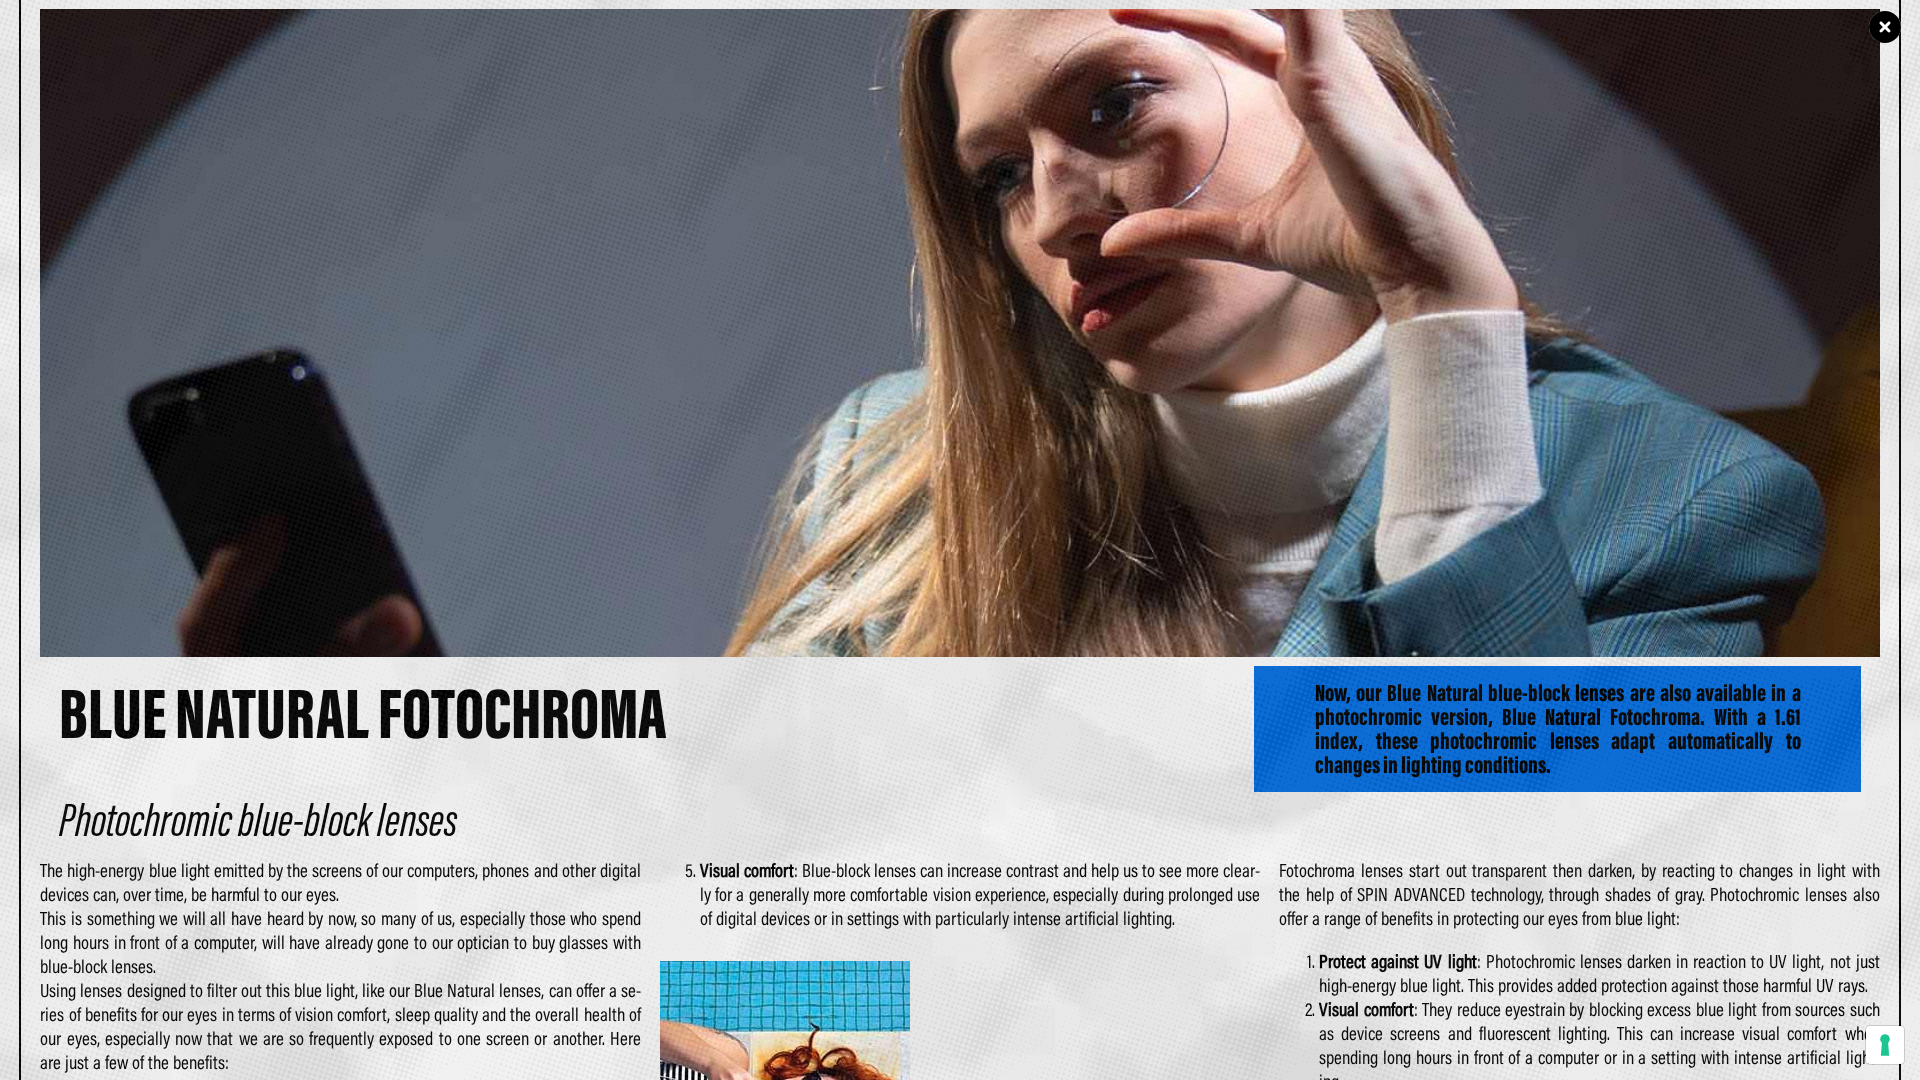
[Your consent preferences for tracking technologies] (1885, 1045)
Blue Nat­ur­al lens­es (477, 990)
